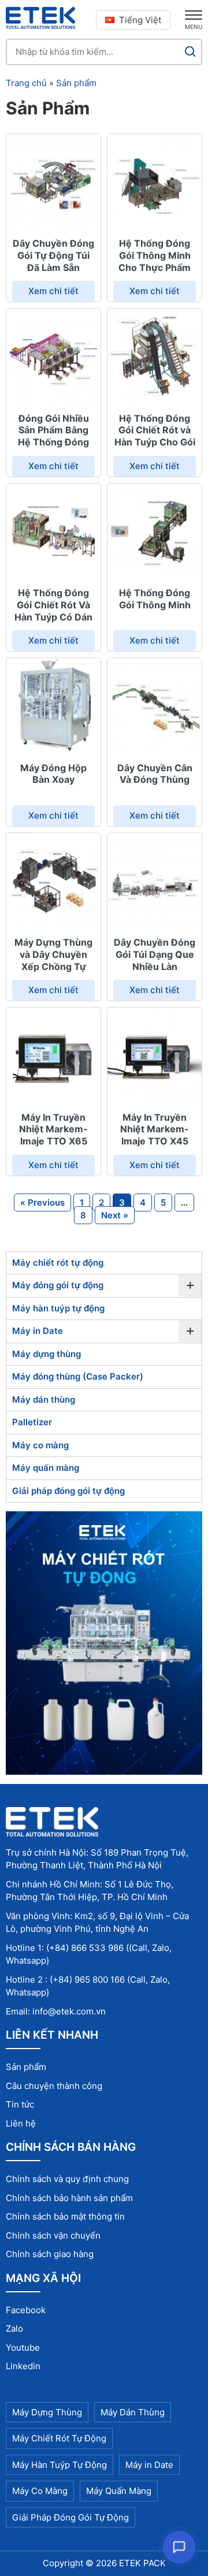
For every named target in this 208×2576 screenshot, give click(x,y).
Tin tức (20, 2104)
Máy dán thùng (44, 1399)
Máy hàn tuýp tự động (58, 1308)
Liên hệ (21, 2123)
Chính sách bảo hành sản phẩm (69, 2198)
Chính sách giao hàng (50, 2254)
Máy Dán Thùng (133, 2412)
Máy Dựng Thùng (47, 2412)
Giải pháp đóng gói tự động (68, 1491)
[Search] (190, 52)
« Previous (42, 1202)
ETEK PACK (142, 2563)
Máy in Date (38, 1331)
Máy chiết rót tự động (58, 1263)
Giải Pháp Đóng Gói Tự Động (70, 2517)
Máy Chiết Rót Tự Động (59, 2438)
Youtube (23, 2348)
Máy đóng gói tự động (58, 1285)
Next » (115, 1215)
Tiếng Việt (140, 20)
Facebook (26, 2310)
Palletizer (32, 1422)
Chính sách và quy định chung (67, 2179)
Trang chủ (26, 83)
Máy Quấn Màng (119, 2491)
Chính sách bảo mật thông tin (65, 2216)
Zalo (14, 2328)
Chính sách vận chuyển (53, 2235)
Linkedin (23, 2366)
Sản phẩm (76, 83)
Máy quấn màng (46, 1468)
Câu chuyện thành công (54, 2086)
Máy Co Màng (40, 2491)
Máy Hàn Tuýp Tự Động (60, 2465)
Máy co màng (40, 1445)
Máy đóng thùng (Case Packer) (78, 1376)
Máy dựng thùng (47, 1354)
